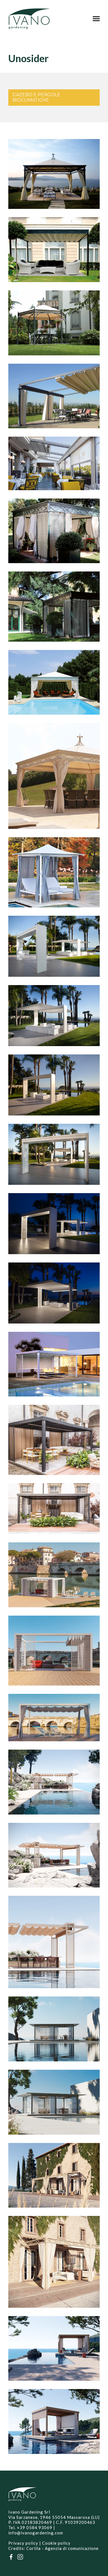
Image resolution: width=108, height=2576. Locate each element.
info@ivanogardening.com (36, 2533)
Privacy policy (23, 2543)
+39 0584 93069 (35, 2527)
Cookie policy (56, 2543)
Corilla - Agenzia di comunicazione (62, 2548)
